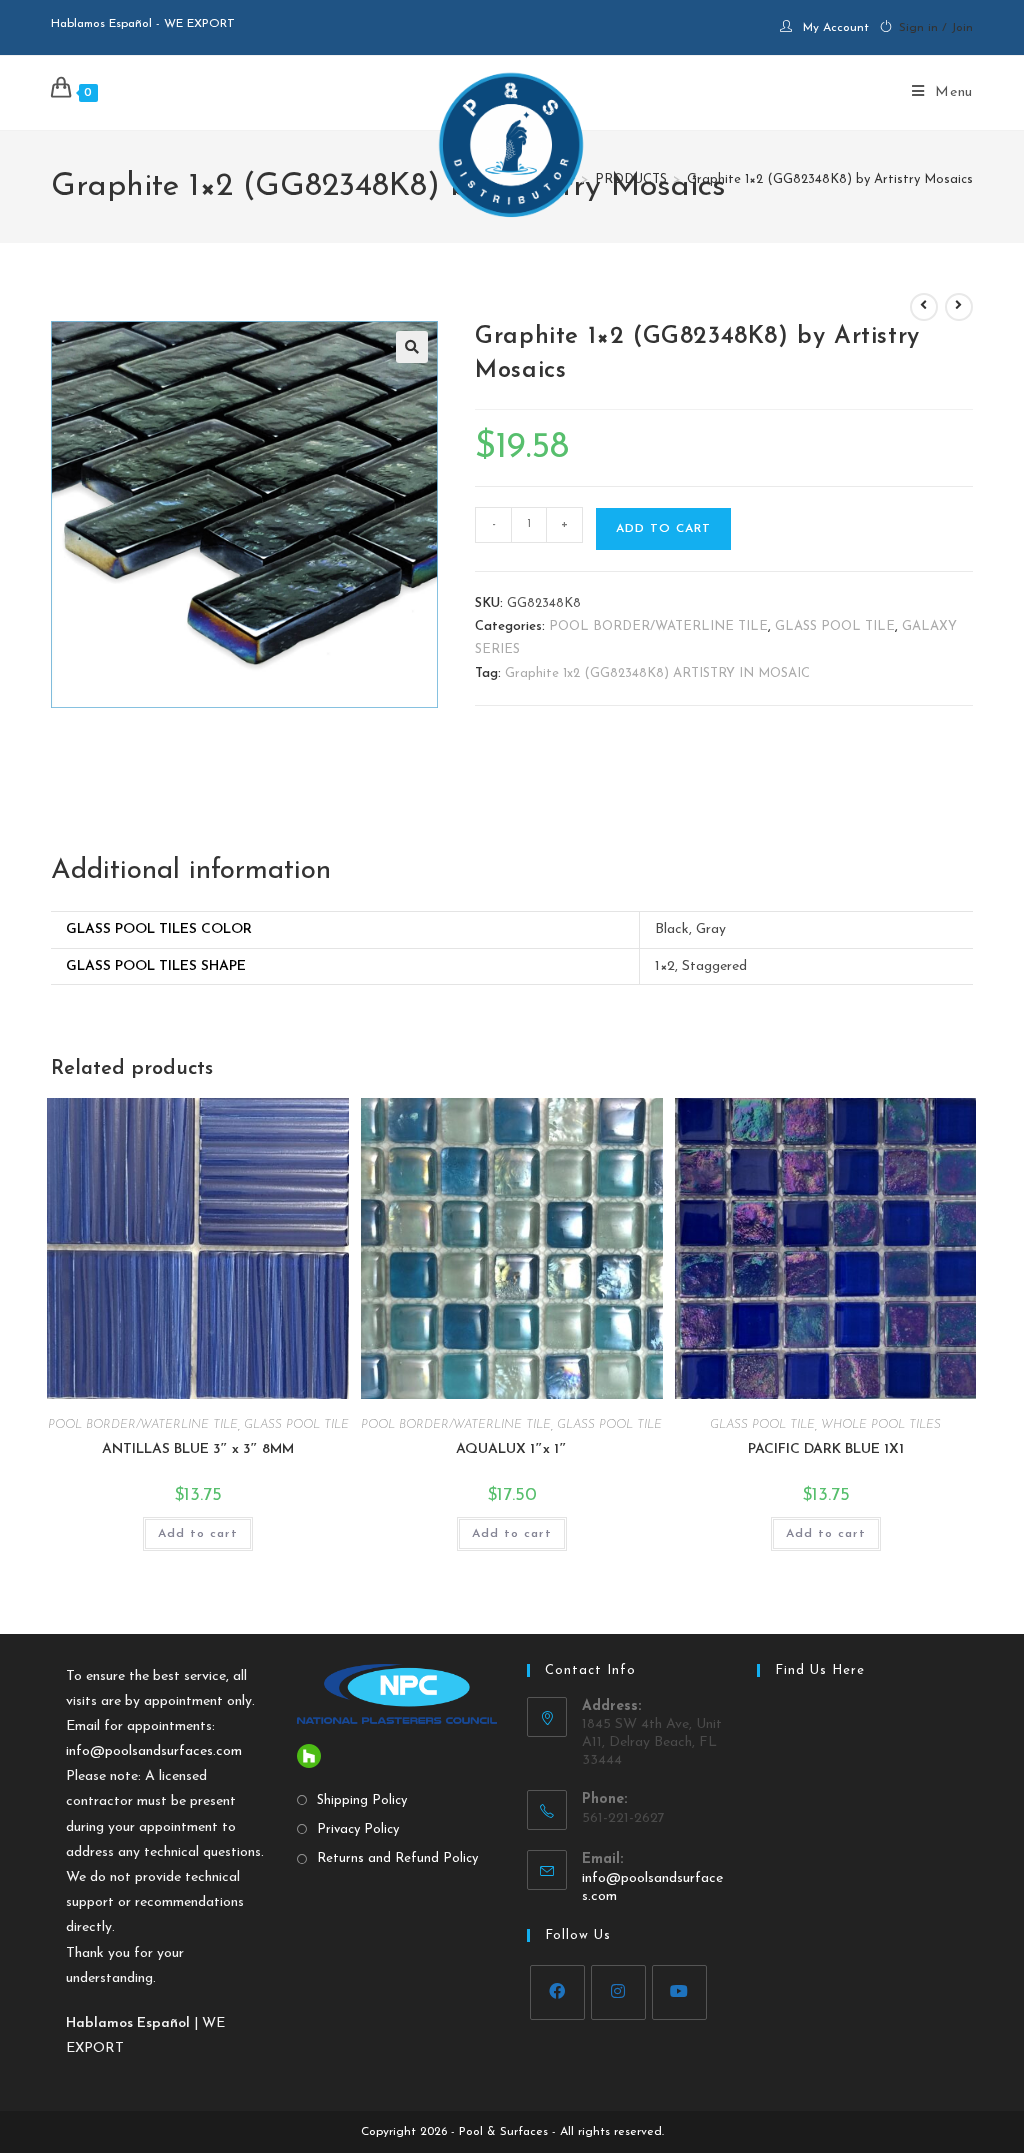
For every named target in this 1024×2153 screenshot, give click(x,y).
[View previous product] (924, 307)
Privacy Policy (358, 1829)
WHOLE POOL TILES (881, 1425)
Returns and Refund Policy (397, 1858)
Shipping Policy (362, 1800)
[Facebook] (557, 1992)
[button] (412, 347)
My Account (836, 28)
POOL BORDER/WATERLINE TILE (658, 626)
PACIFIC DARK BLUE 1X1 (826, 1449)
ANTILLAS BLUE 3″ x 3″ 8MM (198, 1449)
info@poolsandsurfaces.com (154, 1751)
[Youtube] (679, 1992)
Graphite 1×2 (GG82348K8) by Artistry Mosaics (830, 179)
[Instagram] (618, 1992)
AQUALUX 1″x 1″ (511, 1449)
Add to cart (663, 529)
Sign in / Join (936, 28)
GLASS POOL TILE (835, 626)
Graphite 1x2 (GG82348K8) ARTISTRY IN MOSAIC (657, 673)
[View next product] (959, 307)
